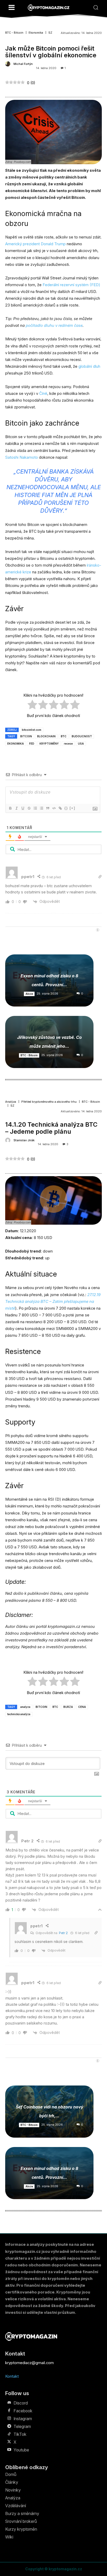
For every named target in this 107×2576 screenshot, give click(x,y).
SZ (50, 33)
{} (66, 808)
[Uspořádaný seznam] (35, 808)
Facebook (23, 2411)
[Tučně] (10, 808)
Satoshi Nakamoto (22, 457)
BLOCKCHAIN (46, 736)
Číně (43, 393)
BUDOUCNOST (82, 736)
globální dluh (89, 366)
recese (68, 744)
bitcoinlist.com (32, 730)
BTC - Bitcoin (14, 33)
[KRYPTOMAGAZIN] (49, 8)
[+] (72, 808)
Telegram (22, 2426)
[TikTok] (9, 2434)
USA (81, 744)
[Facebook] (9, 2411)
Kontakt (12, 2376)
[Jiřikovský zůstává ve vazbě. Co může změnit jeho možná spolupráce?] (49, 1042)
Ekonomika (36, 33)
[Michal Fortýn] (9, 64)
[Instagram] (9, 2419)
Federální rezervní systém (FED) (71, 285)
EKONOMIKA (16, 744)
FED (32, 744)
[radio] (32, 706)
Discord (21, 2403)
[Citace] (48, 808)
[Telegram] (9, 2426)
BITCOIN (26, 736)
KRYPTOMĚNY (49, 744)
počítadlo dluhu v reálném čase (54, 325)
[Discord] (9, 2403)
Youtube (21, 2450)
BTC (64, 736)
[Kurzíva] (16, 808)
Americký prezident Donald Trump (35, 244)
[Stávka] (29, 808)
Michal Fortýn (23, 64)
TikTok (20, 2434)
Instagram (23, 2419)
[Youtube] (9, 2450)
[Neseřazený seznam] (41, 808)
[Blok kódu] (54, 808)
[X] (9, 2442)
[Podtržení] (23, 808)
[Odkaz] (60, 808)
